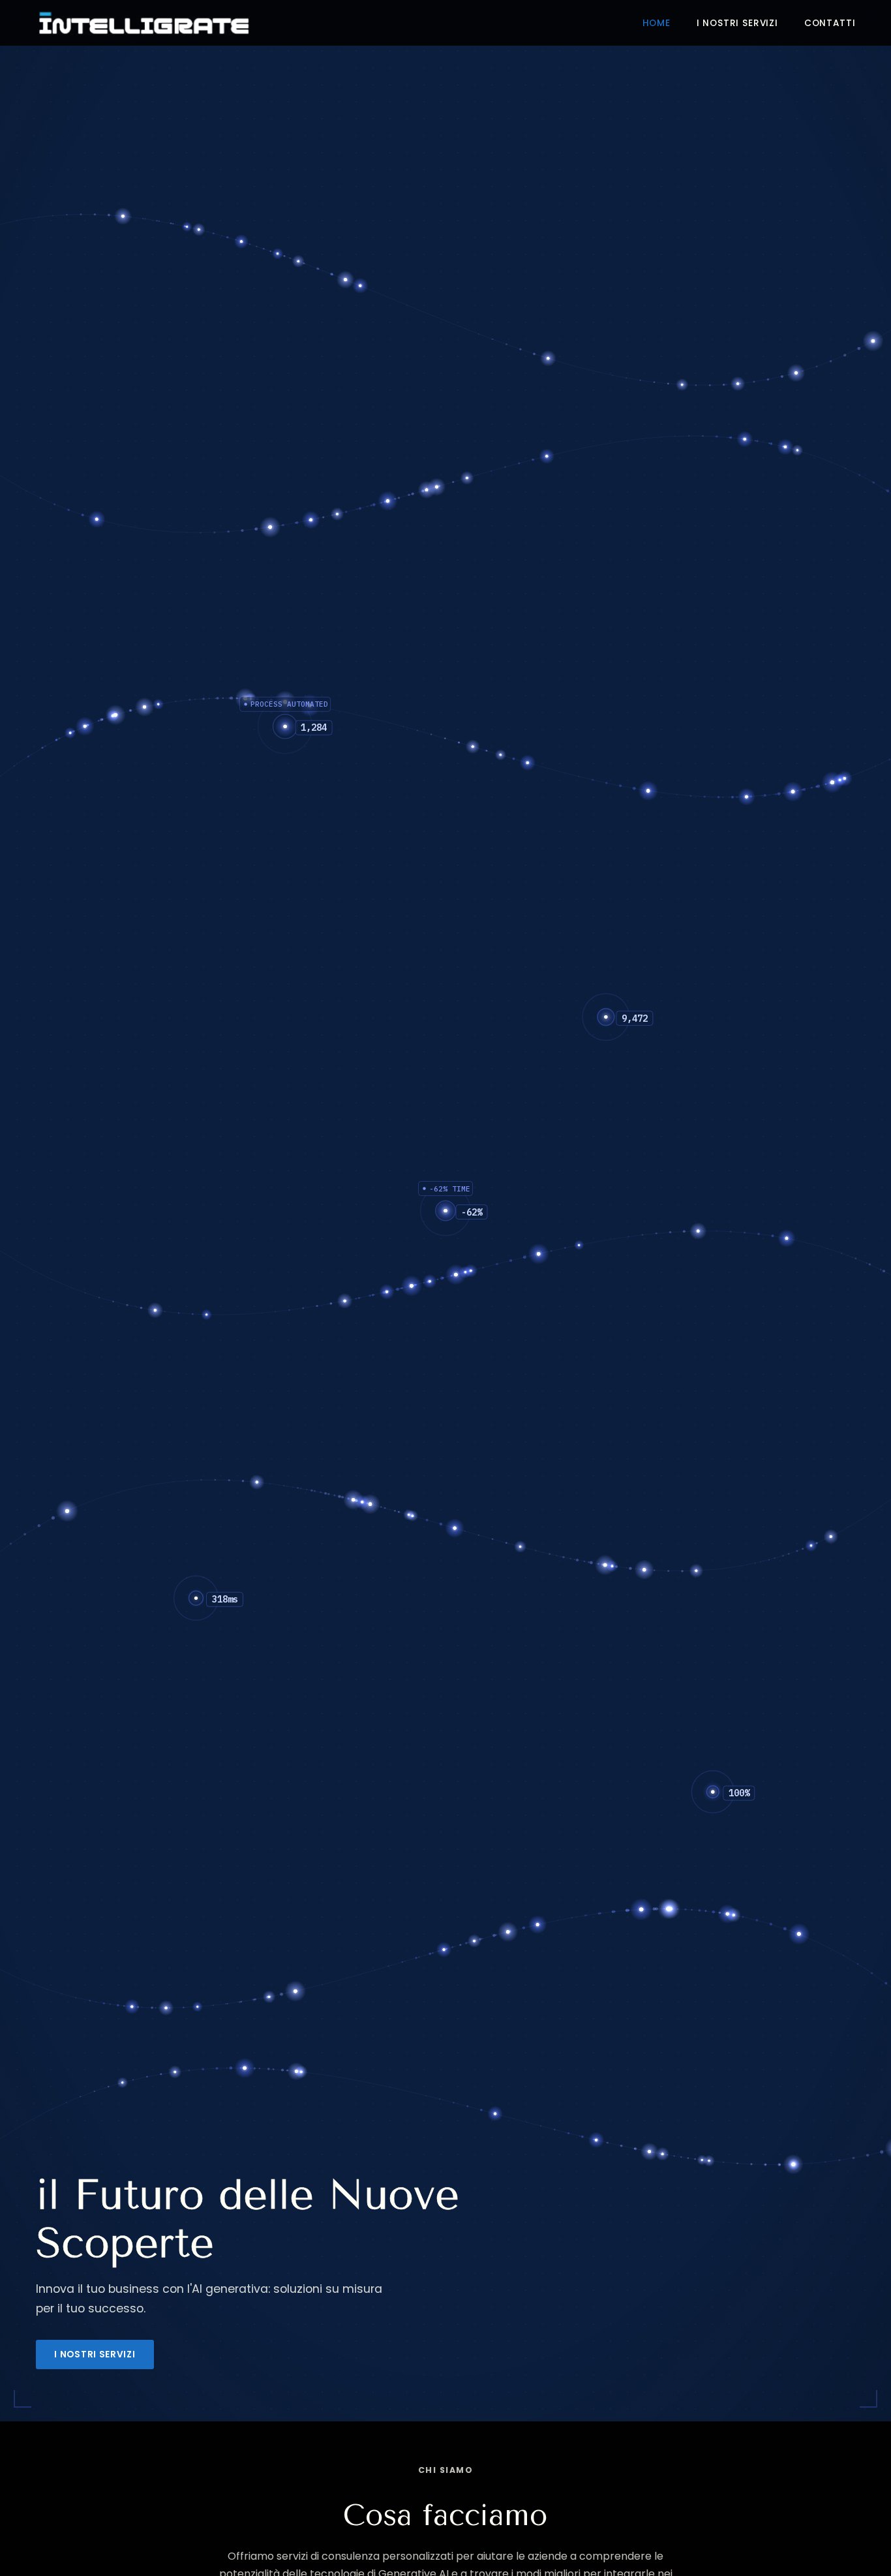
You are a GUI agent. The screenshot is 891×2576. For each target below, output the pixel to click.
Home (657, 23)
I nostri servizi (737, 23)
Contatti (830, 23)
